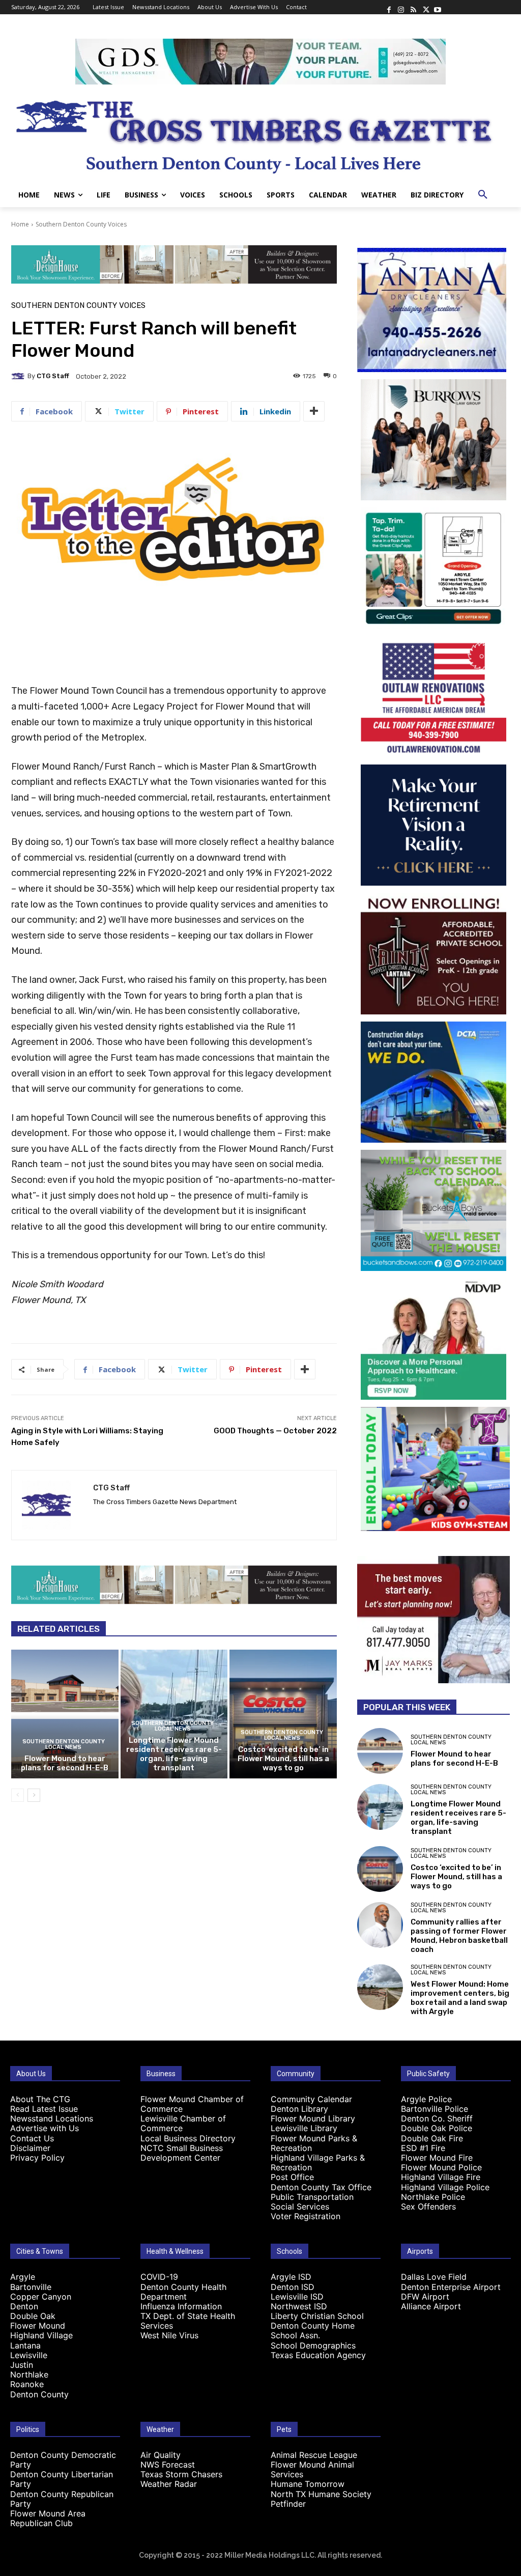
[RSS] (413, 7)
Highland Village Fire (441, 2177)
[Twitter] (425, 7)
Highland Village (41, 2335)
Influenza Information (181, 2306)
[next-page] (34, 1795)
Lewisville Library (304, 2128)
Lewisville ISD (297, 2297)
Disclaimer (30, 2148)
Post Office (292, 2177)
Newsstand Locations (52, 2118)
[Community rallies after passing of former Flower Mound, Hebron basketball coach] (380, 1925)
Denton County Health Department (183, 2292)
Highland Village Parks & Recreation (318, 2162)
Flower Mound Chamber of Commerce (192, 2104)
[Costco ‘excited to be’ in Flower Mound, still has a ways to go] (283, 1714)
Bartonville (31, 2287)
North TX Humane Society (321, 2494)
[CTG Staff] (19, 376)
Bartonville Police (435, 2109)
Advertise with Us (45, 2128)
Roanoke (27, 2384)
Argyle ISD (291, 2277)
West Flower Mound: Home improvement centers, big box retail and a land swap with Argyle (460, 1998)
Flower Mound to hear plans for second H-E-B (65, 1763)
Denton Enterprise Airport (451, 2287)
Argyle (23, 2277)
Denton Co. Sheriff (437, 2118)
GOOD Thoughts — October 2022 (275, 1431)
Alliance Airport (431, 2306)
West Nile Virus (169, 2335)
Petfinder (288, 2504)
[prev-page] (18, 1795)
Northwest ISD (299, 2306)
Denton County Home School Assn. (313, 2330)
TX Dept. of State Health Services (188, 2321)
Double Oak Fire (432, 2138)
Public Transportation (312, 2197)
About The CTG (40, 2099)
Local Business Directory (188, 2138)
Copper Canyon (41, 2297)
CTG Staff (53, 376)
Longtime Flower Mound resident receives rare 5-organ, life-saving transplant (174, 1754)
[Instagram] (401, 7)
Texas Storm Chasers (181, 2474)
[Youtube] (438, 7)
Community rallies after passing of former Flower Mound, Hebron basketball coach (459, 1936)
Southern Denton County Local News (64, 1744)
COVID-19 (159, 2277)
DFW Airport (425, 2297)
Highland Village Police (445, 2187)
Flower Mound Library (313, 2118)
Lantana (25, 2345)
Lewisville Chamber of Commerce (183, 2123)
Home (20, 224)
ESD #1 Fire (423, 2148)
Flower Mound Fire (437, 2158)
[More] (314, 411)
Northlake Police (433, 2197)
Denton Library (299, 2109)
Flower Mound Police (441, 2167)
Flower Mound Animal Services (312, 2469)
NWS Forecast (168, 2465)
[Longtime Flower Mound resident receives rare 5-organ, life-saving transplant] (380, 1807)
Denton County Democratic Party (63, 2460)
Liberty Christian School (317, 2316)
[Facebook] (389, 7)
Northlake (29, 2374)
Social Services (300, 2206)
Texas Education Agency (318, 2355)
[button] (483, 195)
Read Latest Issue (44, 2109)
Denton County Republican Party (62, 2499)
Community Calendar (311, 2099)
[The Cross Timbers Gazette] (260, 134)
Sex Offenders (428, 2206)
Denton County (39, 2394)
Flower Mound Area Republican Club (48, 2518)
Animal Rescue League (314, 2455)
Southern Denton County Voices (81, 224)
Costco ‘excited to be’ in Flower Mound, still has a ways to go (283, 1759)
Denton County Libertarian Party (62, 2479)
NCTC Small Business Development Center (182, 2153)
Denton (24, 2306)
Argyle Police (426, 2099)
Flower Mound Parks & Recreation (314, 2143)
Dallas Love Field (434, 2277)
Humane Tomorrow (308, 2484)
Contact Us (32, 2138)
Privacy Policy (37, 2158)
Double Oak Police (437, 2128)
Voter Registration (306, 2216)
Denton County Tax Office (321, 2187)
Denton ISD (293, 2287)
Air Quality (161, 2455)
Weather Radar (169, 2484)
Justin (22, 2365)
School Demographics (313, 2345)
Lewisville (29, 2355)
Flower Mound (38, 2326)
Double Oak (33, 2316)
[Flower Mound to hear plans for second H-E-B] (65, 1714)
